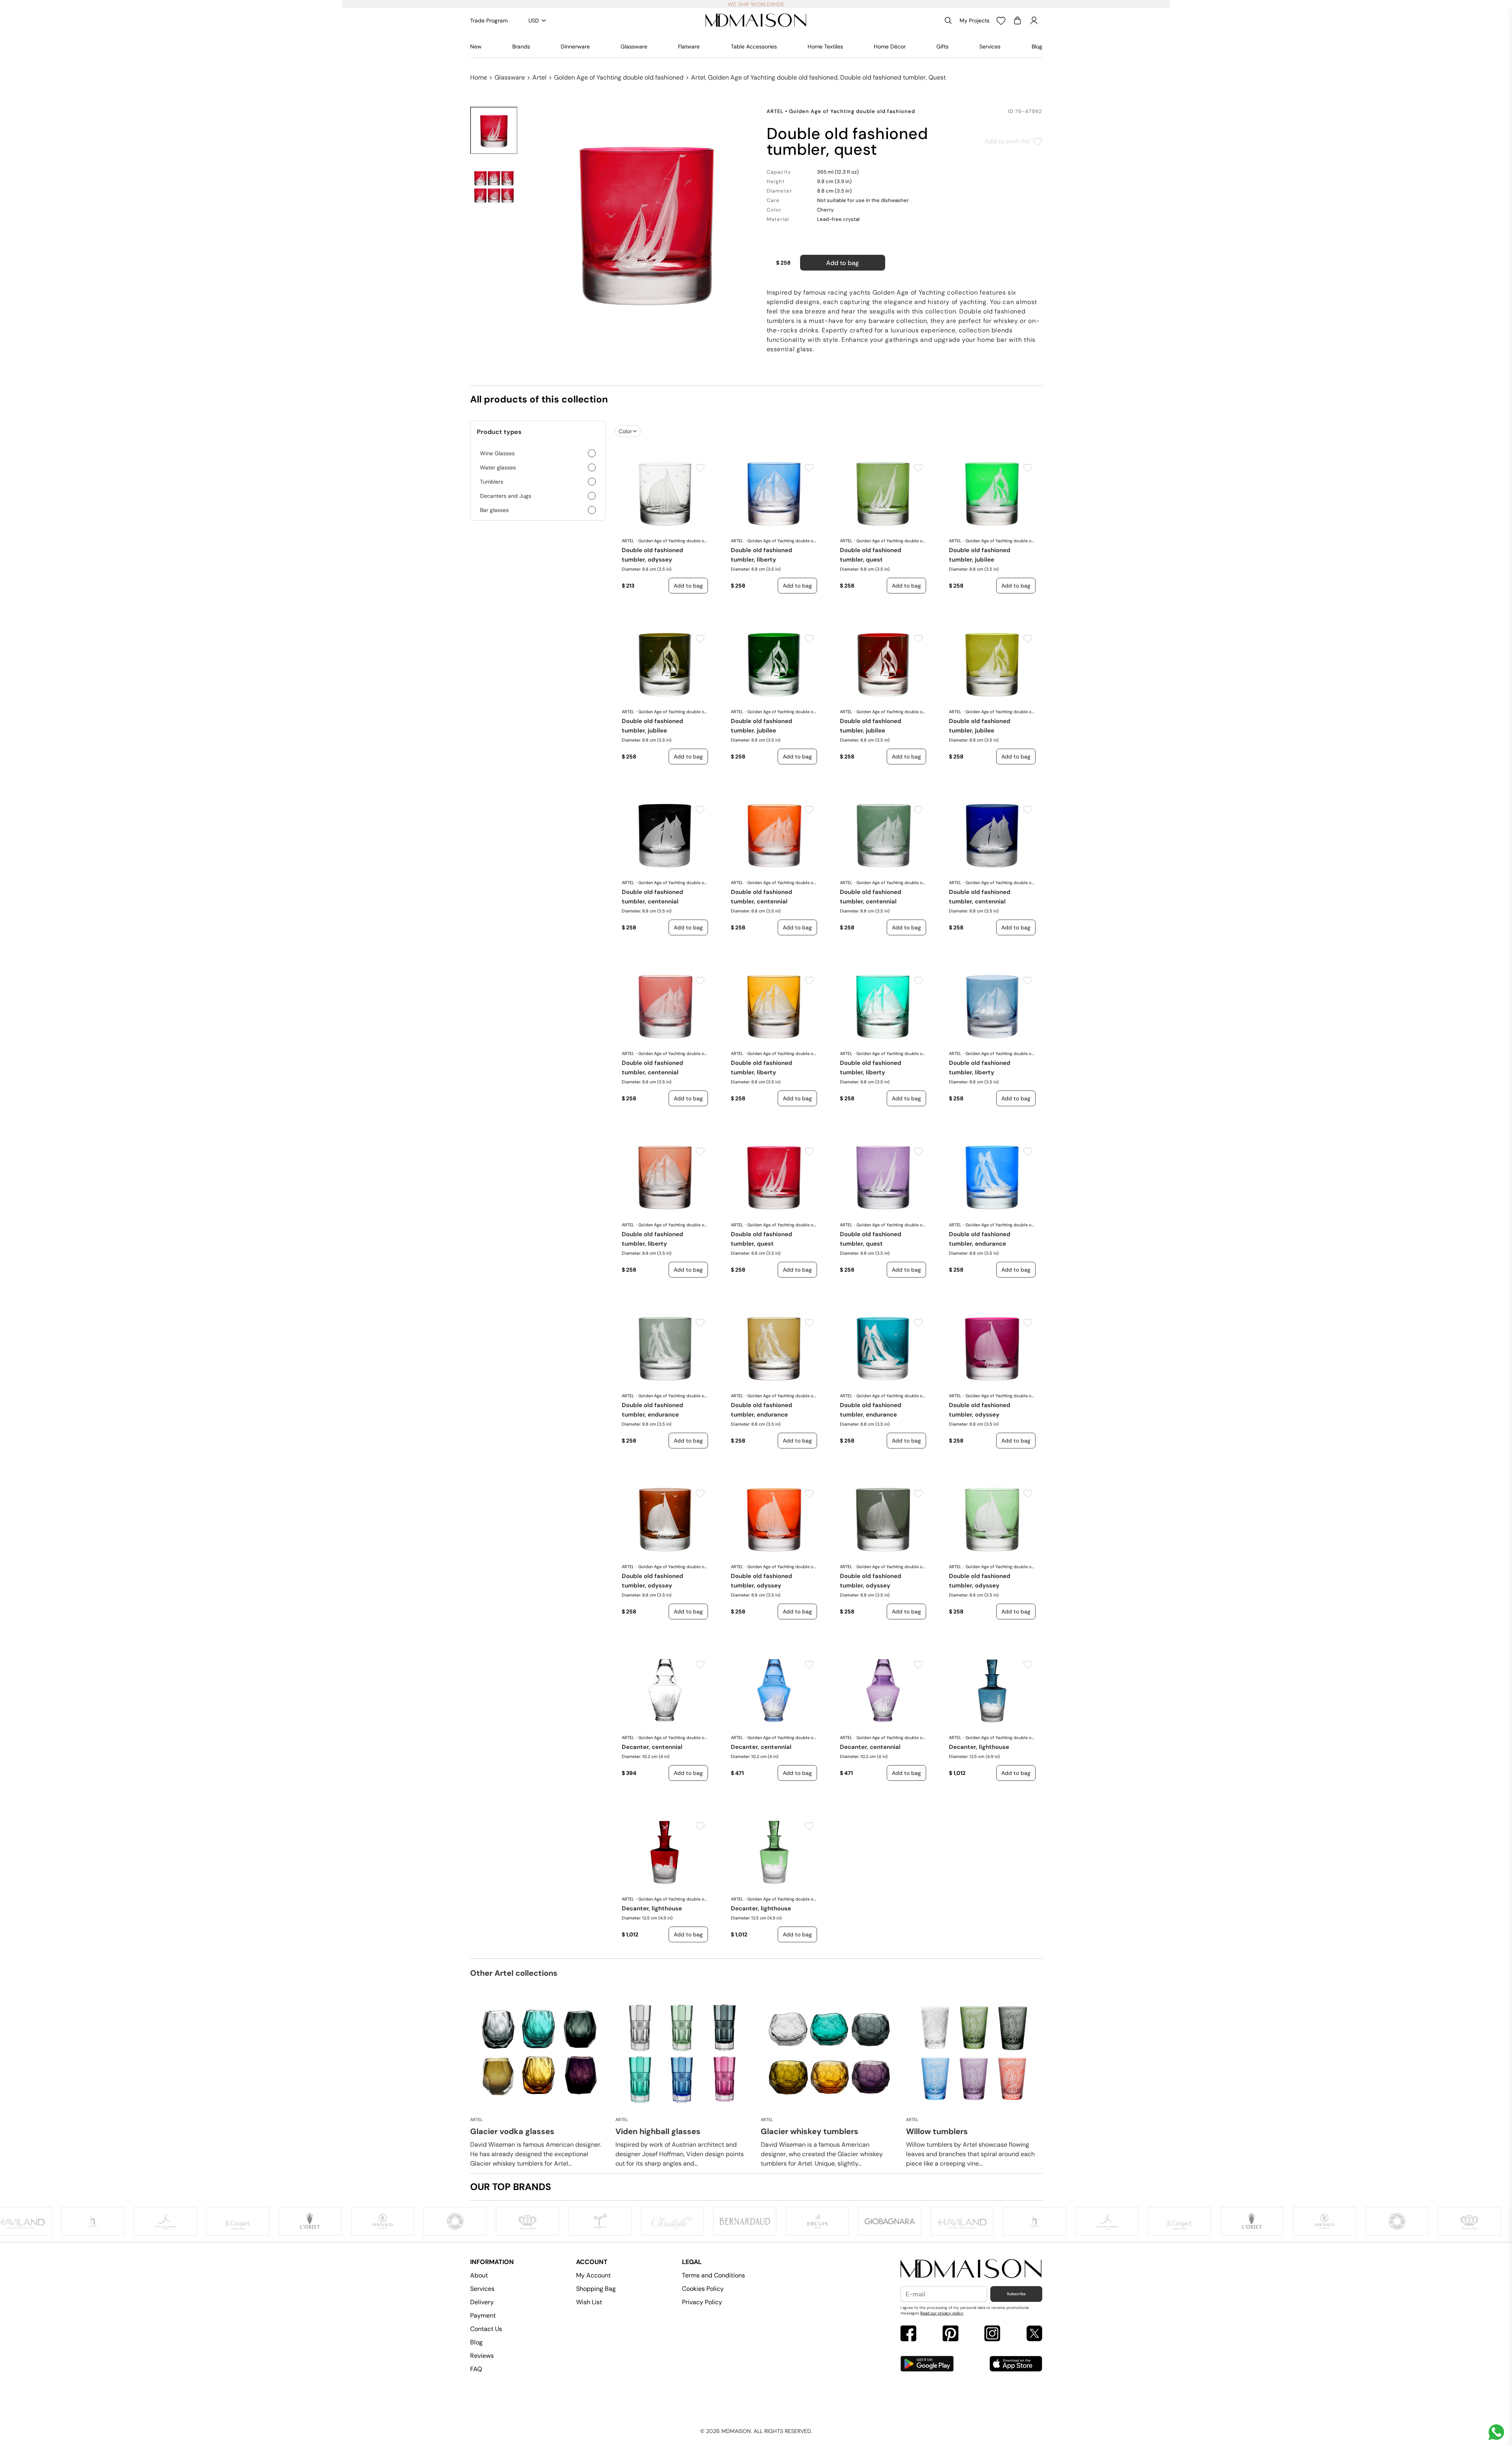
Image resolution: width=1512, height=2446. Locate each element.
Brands (521, 46)
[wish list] (1001, 20)
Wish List (589, 2302)
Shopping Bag (596, 2289)
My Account (593, 2275)
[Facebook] (908, 2334)
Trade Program (489, 20)
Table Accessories (754, 46)
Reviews (482, 2356)
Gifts (942, 46)
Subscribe (1016, 2294)
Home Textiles (825, 46)
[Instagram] (992, 2334)
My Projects (975, 20)
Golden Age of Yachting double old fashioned (619, 77)
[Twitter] (1034, 2334)
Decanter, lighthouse (979, 1747)
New (476, 46)
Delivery (482, 2302)
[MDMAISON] (756, 20)
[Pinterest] (951, 2334)
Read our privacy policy (942, 2313)
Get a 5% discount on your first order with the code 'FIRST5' (756, 4)
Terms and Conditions (713, 2275)
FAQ (476, 2369)
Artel (539, 77)
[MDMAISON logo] (971, 2269)
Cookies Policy (703, 2289)
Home (479, 77)
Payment (483, 2315)
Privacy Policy (702, 2302)
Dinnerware (575, 46)
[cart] (1017, 20)
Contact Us (486, 2329)
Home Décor (890, 46)
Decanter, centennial (652, 1747)
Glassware (634, 46)
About (479, 2275)
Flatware (689, 46)
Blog (1037, 46)
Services (990, 46)
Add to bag (842, 263)
